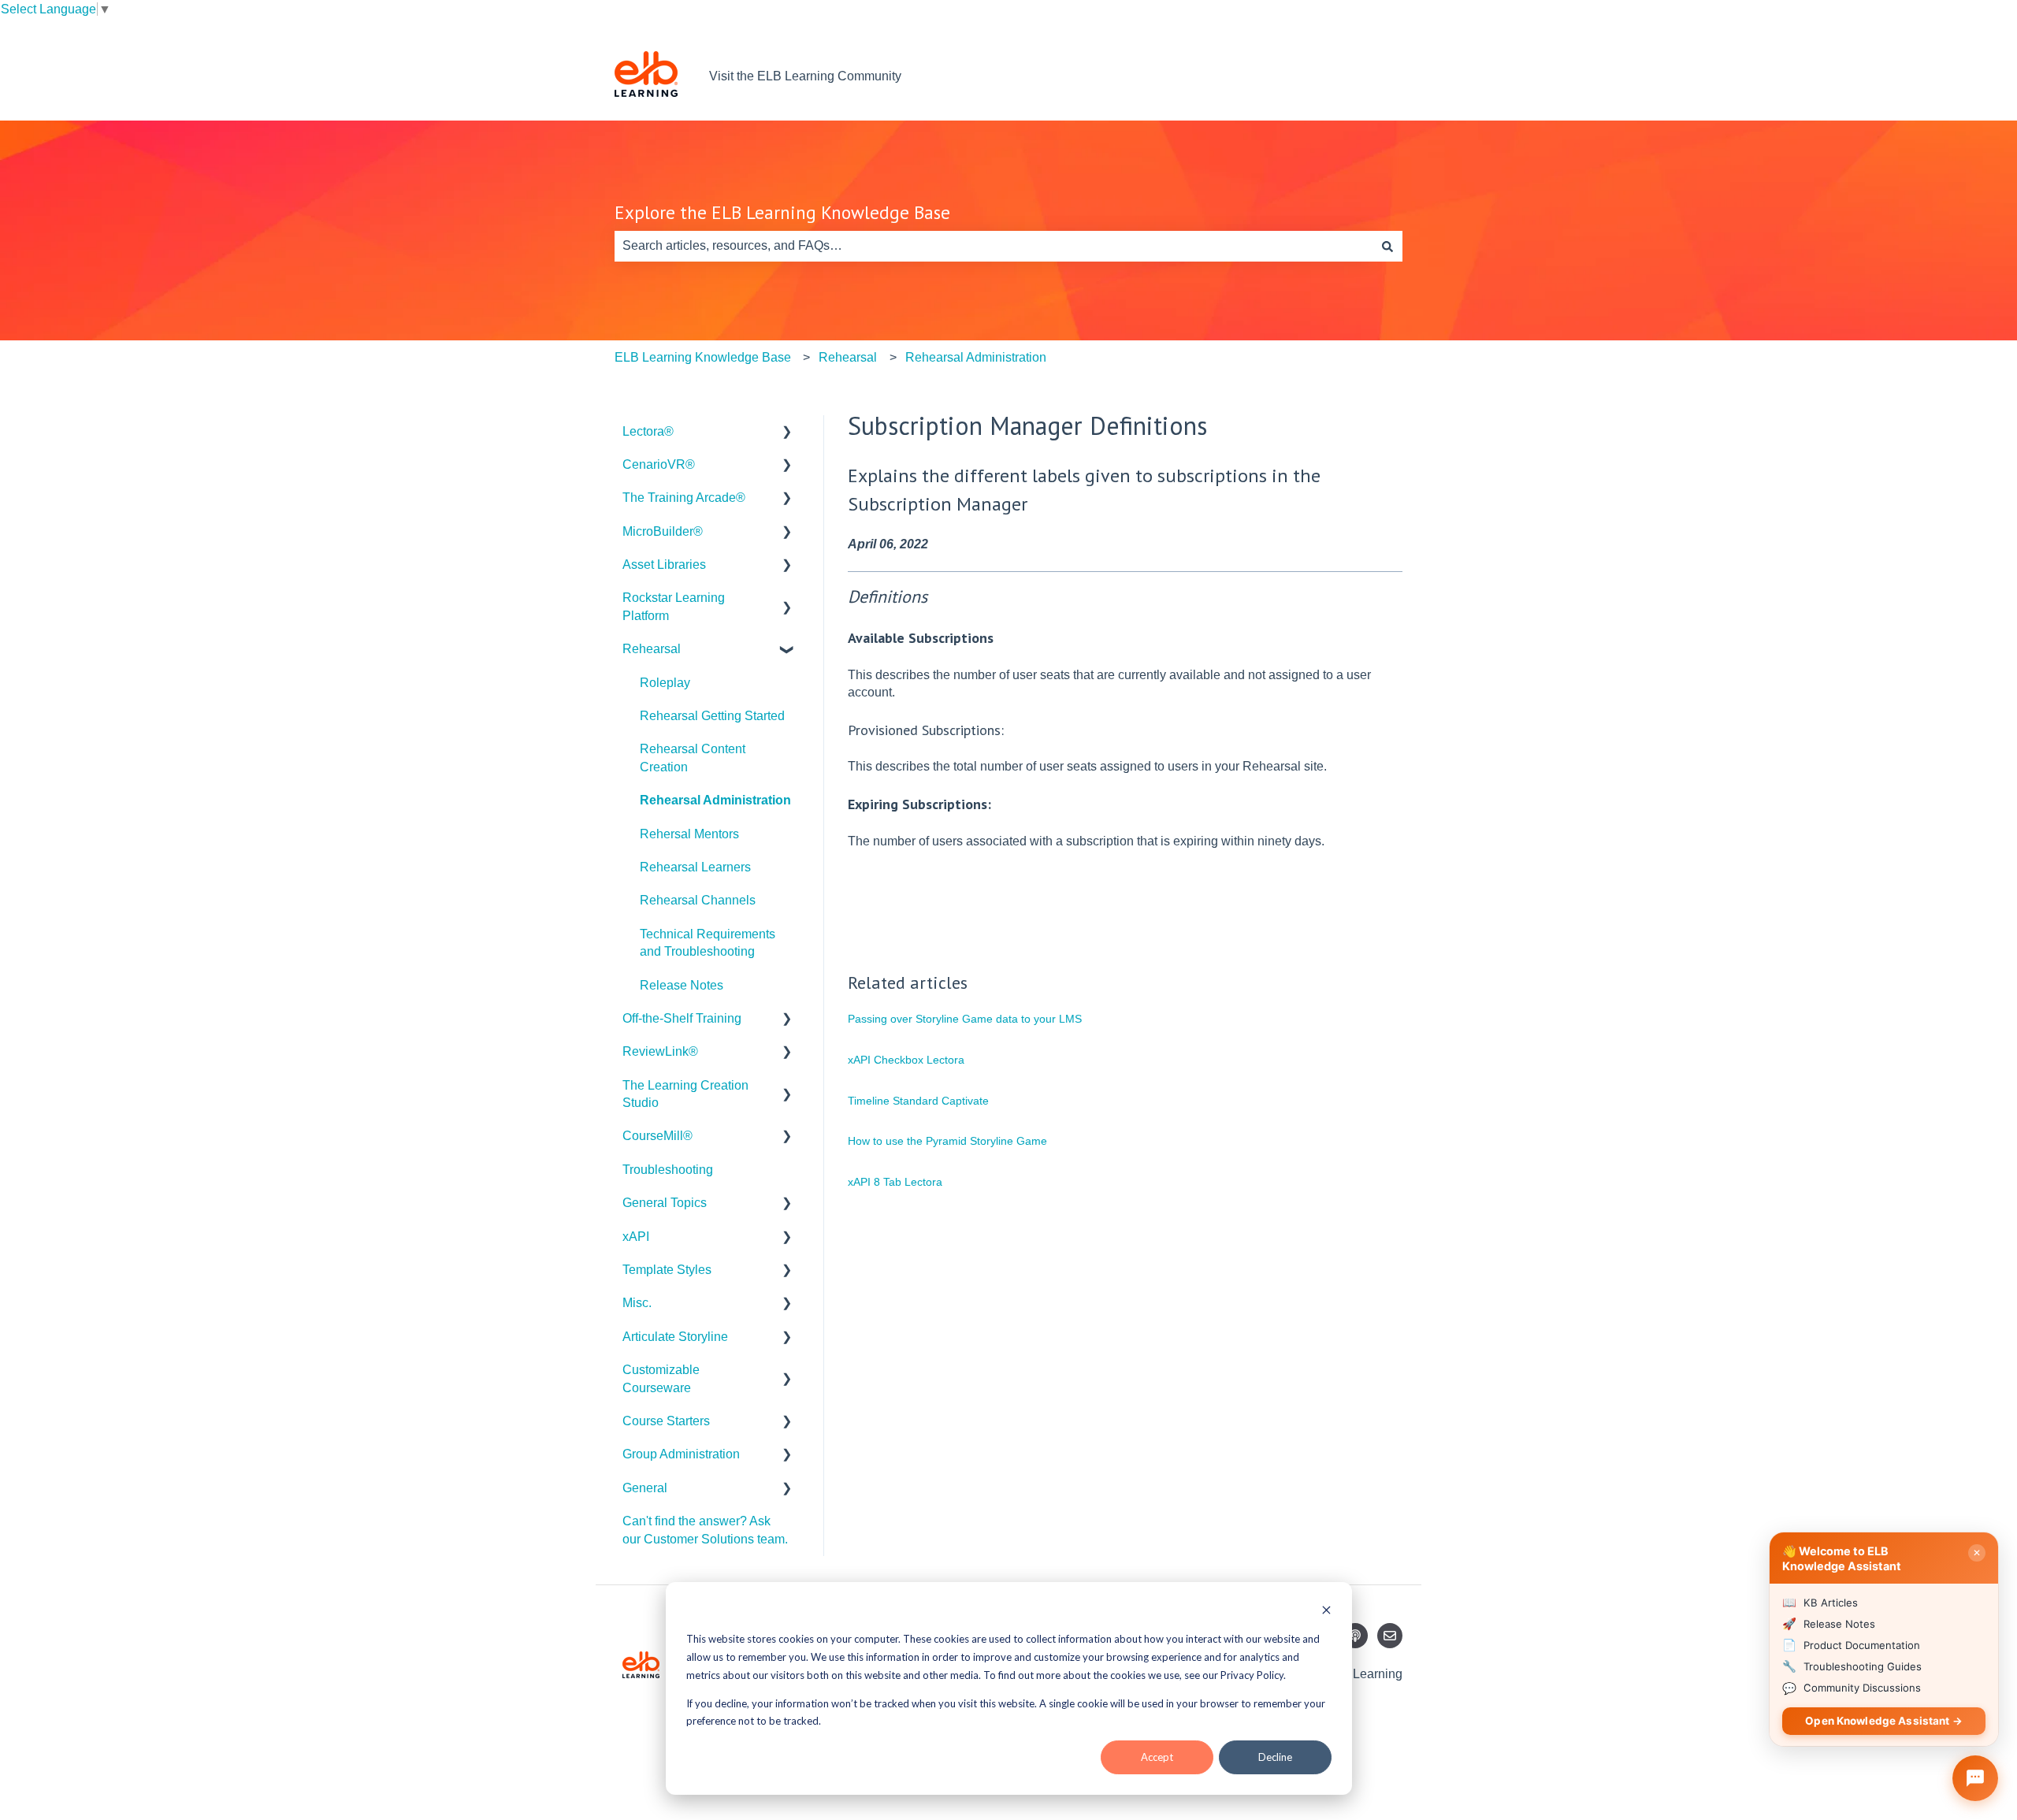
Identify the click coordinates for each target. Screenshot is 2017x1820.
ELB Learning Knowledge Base (703, 357)
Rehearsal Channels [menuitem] (698, 900)
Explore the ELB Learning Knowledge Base (782, 212)
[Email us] (1390, 1636)
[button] (787, 433)
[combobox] (994, 246)
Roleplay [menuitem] (665, 683)
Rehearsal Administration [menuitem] (715, 800)
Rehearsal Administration (976, 357)
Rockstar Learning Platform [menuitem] (674, 606)
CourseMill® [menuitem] (657, 1136)
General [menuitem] (645, 1488)
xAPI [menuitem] (636, 1237)
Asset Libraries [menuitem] (664, 565)
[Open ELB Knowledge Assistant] (1975, 1778)
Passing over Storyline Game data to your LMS (965, 1019)
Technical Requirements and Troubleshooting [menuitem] (708, 943)
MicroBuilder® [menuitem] (663, 531)
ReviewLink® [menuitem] (660, 1051)
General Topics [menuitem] (665, 1203)
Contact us (1357, 76)
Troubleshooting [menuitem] (668, 1170)
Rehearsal (848, 357)
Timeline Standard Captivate (918, 1101)
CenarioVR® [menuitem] (659, 464)
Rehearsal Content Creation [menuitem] (693, 758)
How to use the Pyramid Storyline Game (947, 1141)
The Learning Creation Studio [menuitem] (685, 1094)
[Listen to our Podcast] (1355, 1636)
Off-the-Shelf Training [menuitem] (682, 1018)
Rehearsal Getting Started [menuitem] (712, 716)
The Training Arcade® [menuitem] (684, 498)
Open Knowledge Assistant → (1884, 1721)
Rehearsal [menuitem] (652, 649)
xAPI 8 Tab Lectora (895, 1182)
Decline (1275, 1757)
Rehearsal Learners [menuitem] (695, 867)
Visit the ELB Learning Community (805, 76)
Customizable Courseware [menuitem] (661, 1378)
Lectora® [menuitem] (648, 431)
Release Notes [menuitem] (682, 985)
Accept (1157, 1757)
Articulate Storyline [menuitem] (675, 1337)
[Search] (1387, 246)
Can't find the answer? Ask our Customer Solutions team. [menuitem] (705, 1530)
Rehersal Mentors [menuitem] (689, 834)
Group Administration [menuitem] (681, 1454)
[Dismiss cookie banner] (1326, 1612)
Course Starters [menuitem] (666, 1421)
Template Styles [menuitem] (667, 1270)
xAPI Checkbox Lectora (906, 1060)
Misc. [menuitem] (637, 1303)
